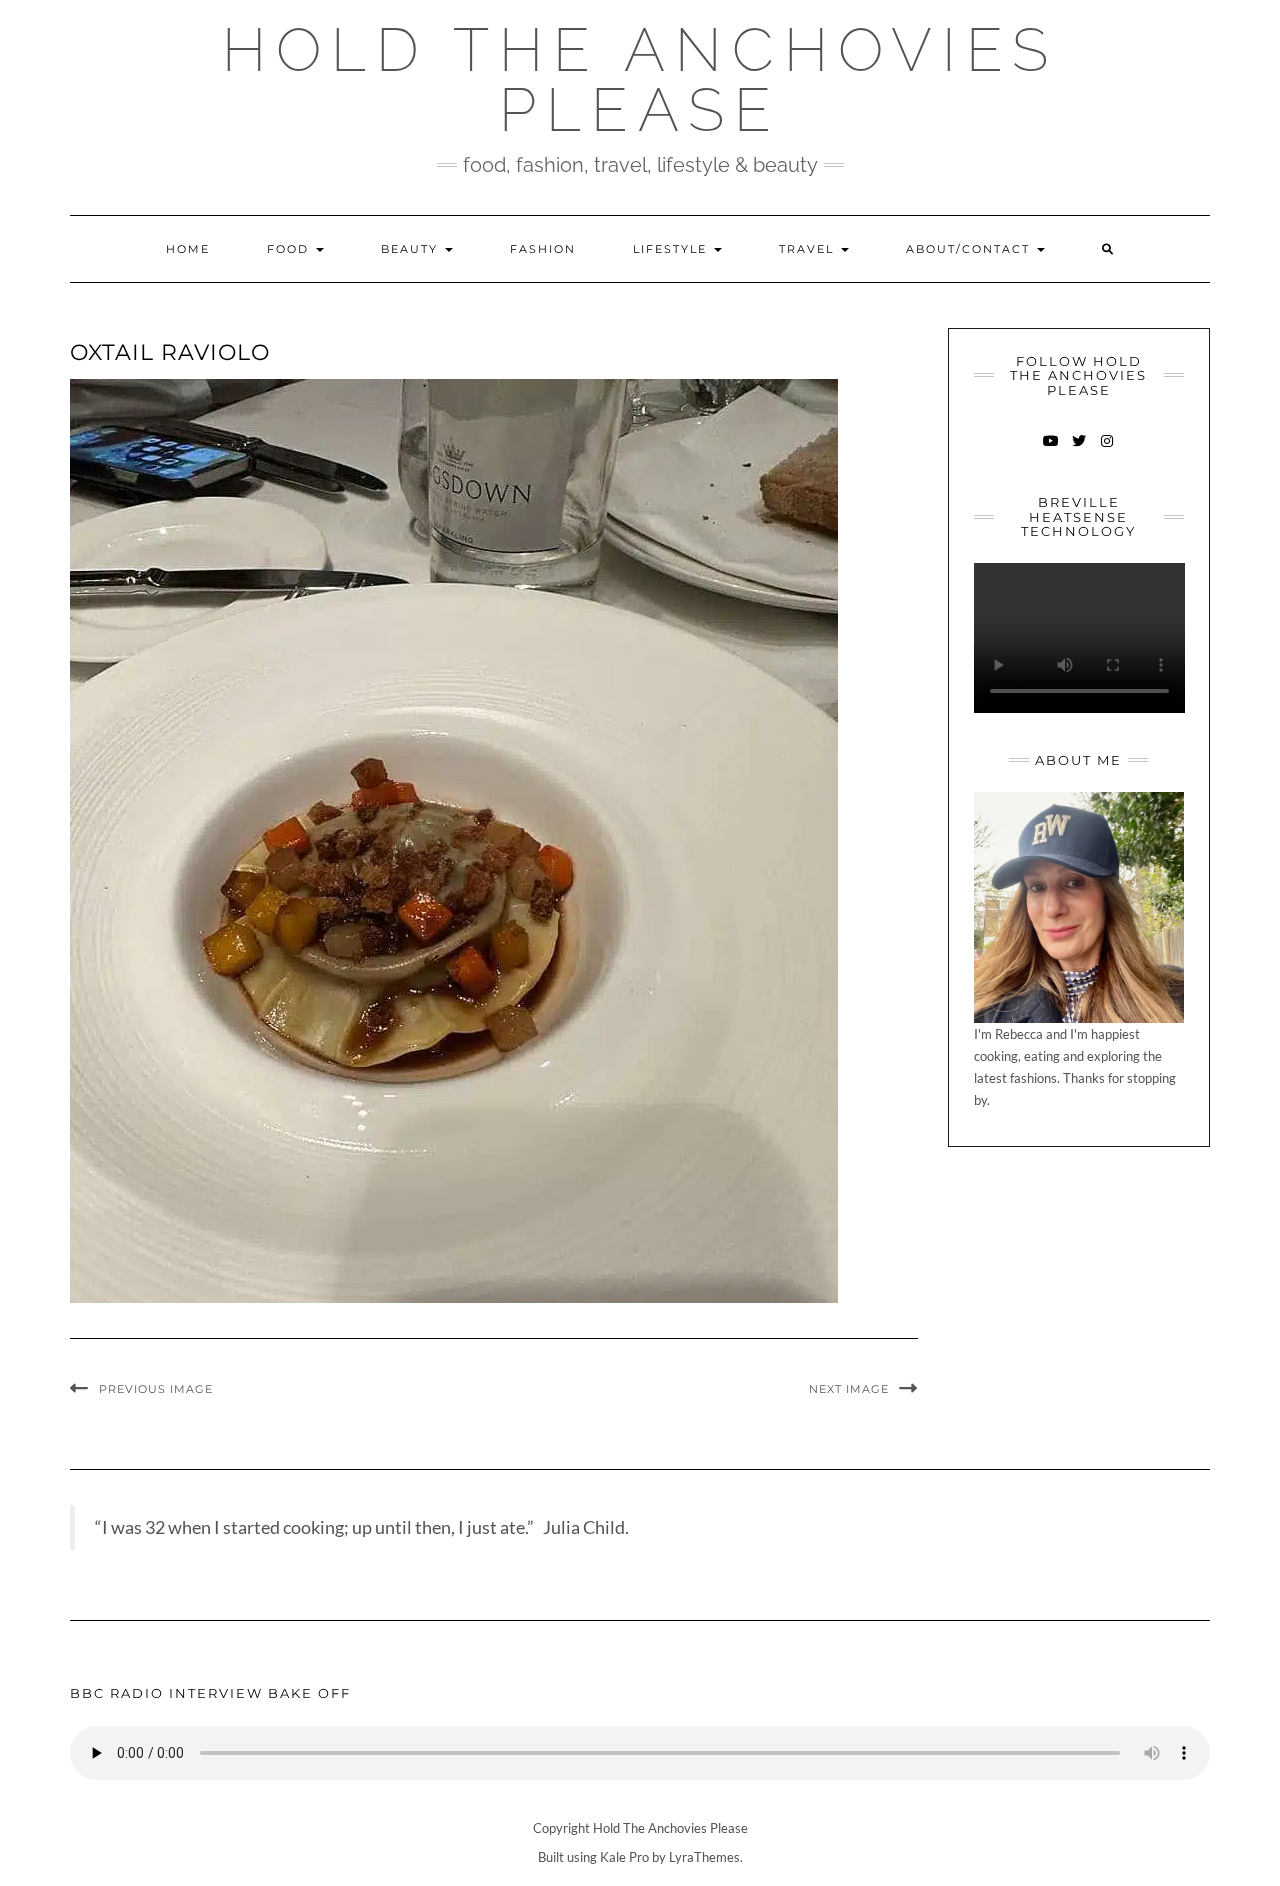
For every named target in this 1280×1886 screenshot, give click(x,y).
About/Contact (970, 249)
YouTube (1050, 450)
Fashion (543, 249)
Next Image (849, 1389)
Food (290, 249)
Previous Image (156, 1389)
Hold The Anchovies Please (640, 80)
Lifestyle (672, 249)
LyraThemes (704, 1857)
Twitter (1078, 450)
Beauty (412, 249)
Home (188, 249)
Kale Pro (624, 1857)
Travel (809, 249)
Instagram (1106, 450)
